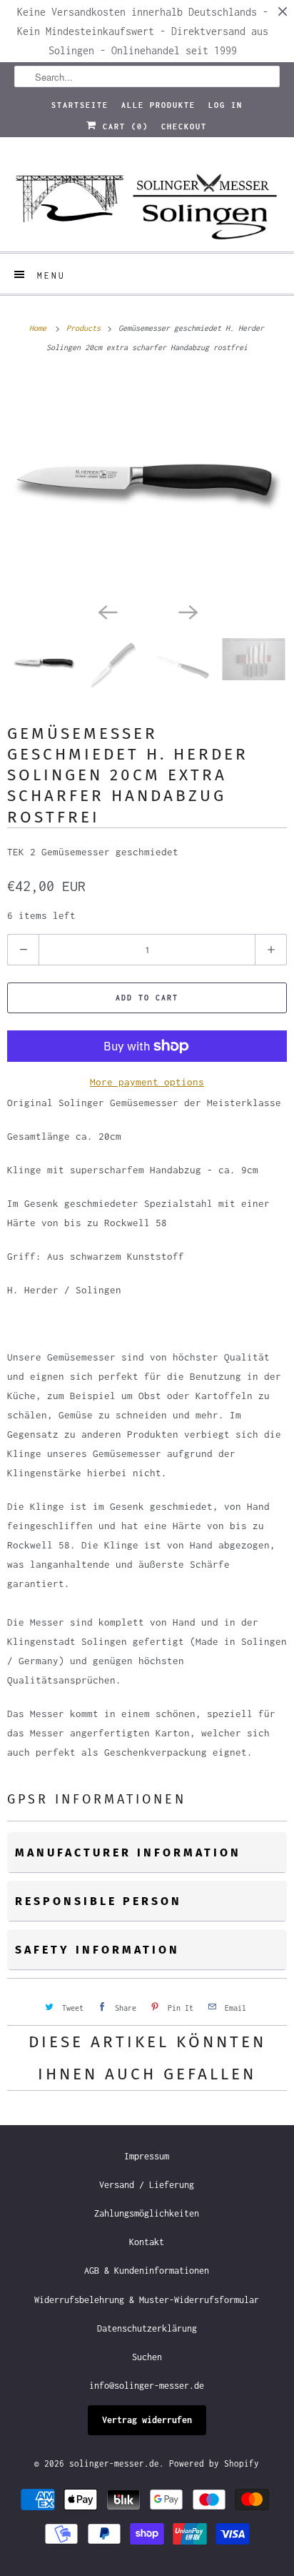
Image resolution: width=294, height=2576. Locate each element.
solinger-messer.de (114, 2463)
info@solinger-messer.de (147, 2386)
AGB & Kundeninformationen (147, 2271)
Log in (225, 105)
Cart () (123, 126)
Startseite (80, 105)
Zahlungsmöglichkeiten (147, 2213)
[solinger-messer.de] (147, 200)
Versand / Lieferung (147, 2185)
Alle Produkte (158, 105)
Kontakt (147, 2242)
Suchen (147, 2357)
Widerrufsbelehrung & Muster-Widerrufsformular (147, 2300)
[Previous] (107, 611)
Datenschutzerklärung (147, 2328)
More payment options (147, 1082)
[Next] (187, 611)
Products (86, 328)
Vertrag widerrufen (147, 2420)
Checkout (184, 126)
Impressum (147, 2156)
